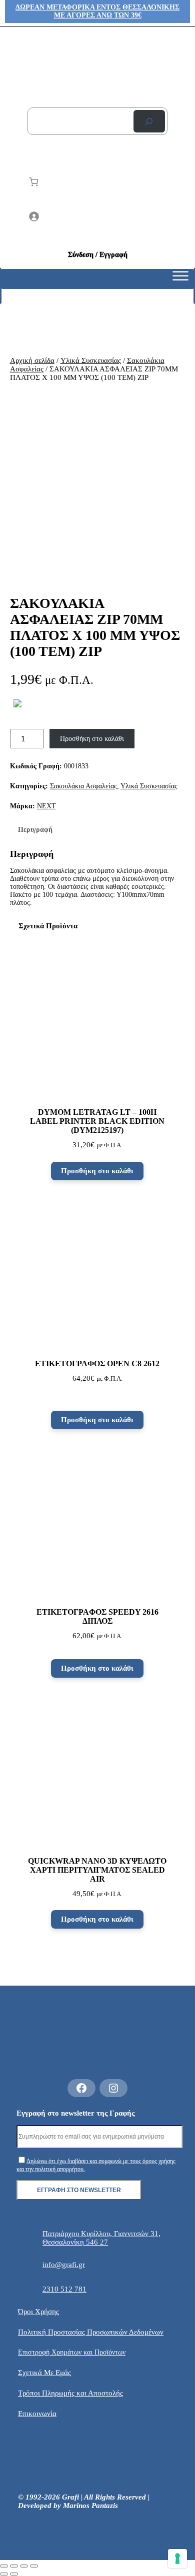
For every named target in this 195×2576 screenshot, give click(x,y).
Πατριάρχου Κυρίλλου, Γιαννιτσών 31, (101, 2234)
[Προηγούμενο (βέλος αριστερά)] (4, 2574)
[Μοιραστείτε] (24, 2566)
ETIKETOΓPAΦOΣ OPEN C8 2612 (97, 1363)
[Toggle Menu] (180, 279)
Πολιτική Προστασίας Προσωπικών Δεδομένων (91, 2332)
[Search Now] (149, 121)
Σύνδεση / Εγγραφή (98, 255)
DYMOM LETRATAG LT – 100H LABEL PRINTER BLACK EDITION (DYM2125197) (97, 1121)
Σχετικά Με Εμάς (44, 2373)
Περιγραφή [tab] (35, 830)
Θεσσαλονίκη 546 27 (75, 2242)
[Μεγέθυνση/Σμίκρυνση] (4, 2566)
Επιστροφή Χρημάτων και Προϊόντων (72, 2352)
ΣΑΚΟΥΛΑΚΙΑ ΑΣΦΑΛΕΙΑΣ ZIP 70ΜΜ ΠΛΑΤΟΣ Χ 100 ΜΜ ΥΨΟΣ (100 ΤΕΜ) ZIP (95, 627)
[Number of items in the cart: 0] (34, 182)
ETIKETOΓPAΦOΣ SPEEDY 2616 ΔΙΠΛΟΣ (97, 1616)
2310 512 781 (64, 2289)
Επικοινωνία (37, 2414)
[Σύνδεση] (98, 216)
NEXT (46, 806)
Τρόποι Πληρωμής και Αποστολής (70, 2393)
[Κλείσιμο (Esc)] (34, 2566)
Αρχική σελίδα (32, 360)
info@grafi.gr (64, 2265)
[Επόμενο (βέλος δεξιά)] (14, 2574)
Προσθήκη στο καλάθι (92, 739)
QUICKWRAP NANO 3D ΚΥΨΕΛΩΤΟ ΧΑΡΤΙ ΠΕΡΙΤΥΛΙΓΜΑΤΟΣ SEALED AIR (97, 1870)
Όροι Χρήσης (38, 2312)
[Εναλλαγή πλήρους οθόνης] (14, 2566)
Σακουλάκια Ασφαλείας (83, 786)
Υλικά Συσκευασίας (91, 360)
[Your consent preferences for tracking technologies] (177, 2559)
